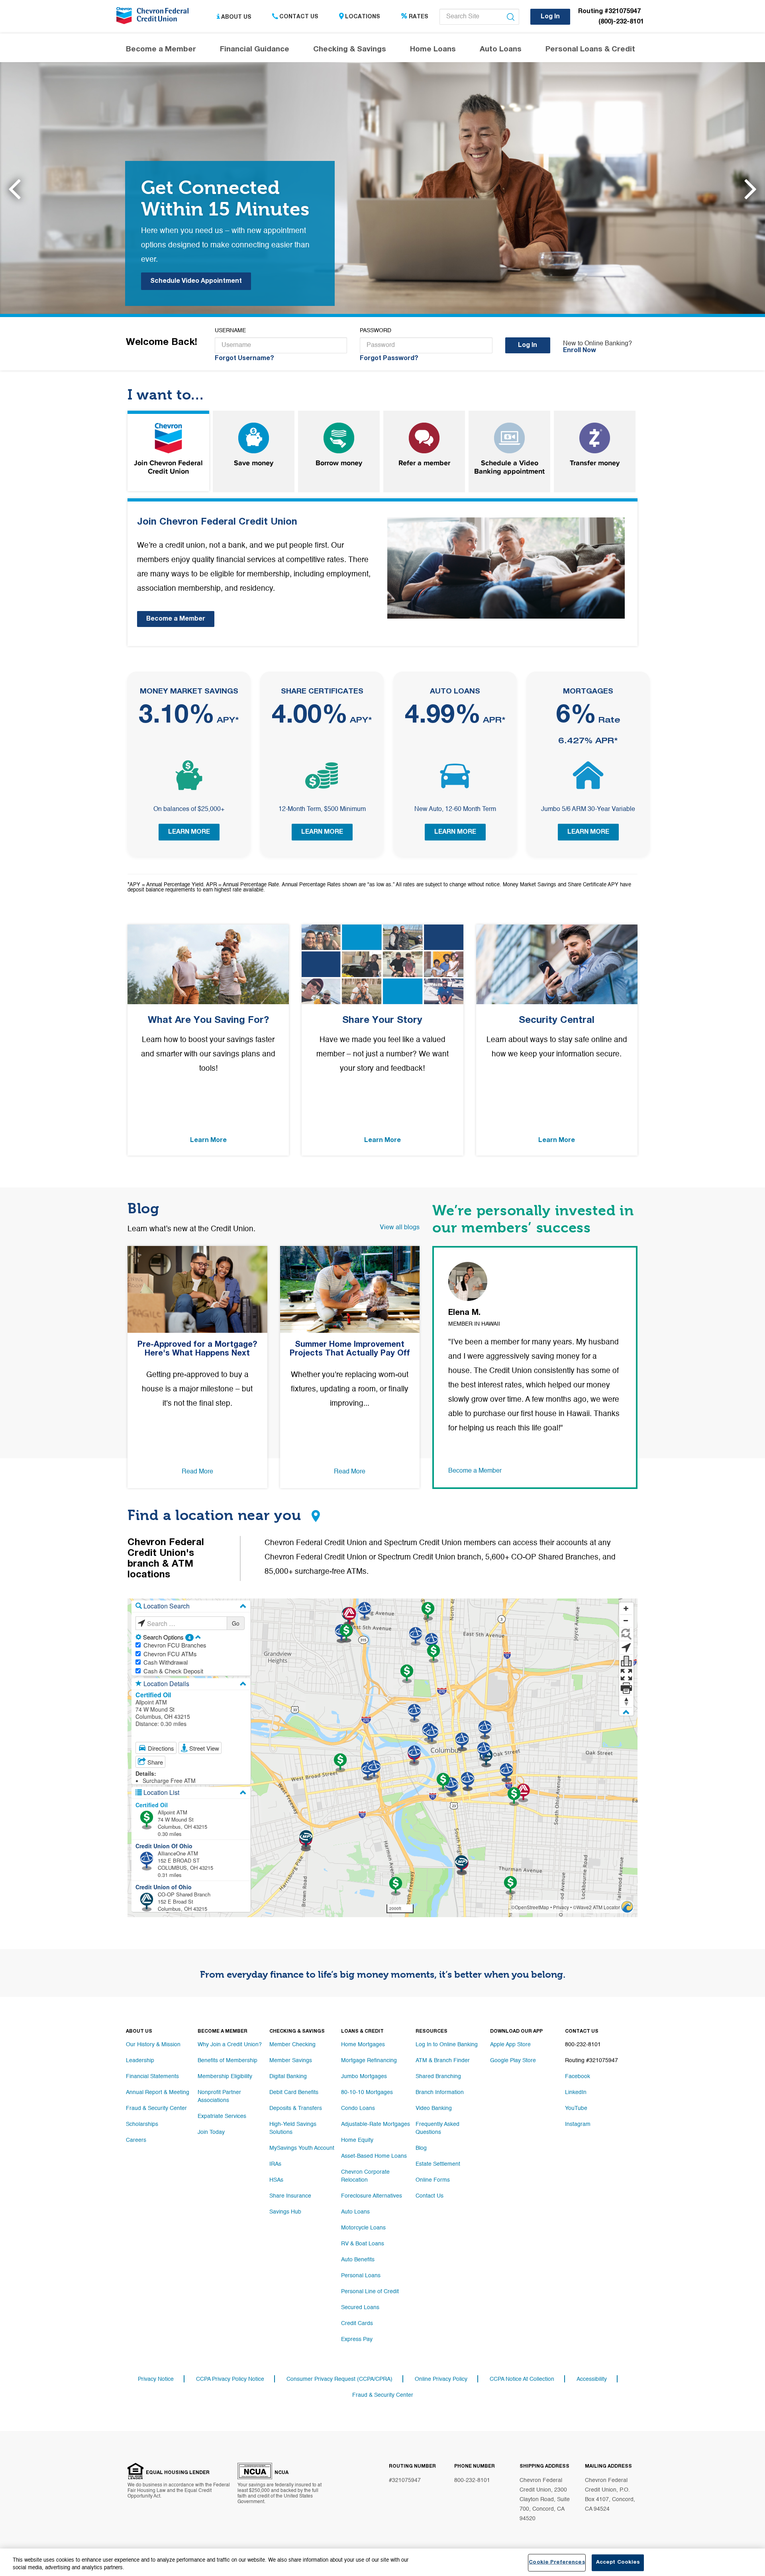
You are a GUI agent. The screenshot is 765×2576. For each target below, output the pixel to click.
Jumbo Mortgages (364, 2076)
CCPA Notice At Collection (522, 2379)
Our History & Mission (153, 2045)
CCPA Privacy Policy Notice (230, 2379)
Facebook (578, 2076)
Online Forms (433, 2180)
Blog (421, 2148)
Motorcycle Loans (363, 2228)
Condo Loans (358, 2108)
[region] (382, 2562)
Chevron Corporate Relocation (365, 2176)
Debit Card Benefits (294, 2092)
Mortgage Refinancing (369, 2061)
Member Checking (292, 2045)
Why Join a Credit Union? (230, 2045)
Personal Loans (361, 2276)
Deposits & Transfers (296, 2108)
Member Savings (291, 2061)
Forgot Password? (389, 359)
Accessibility (592, 2379)
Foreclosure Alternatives (372, 2196)
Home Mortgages (363, 2045)
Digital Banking (288, 2076)
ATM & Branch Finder (443, 2061)
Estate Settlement (438, 2164)
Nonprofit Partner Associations (219, 2096)
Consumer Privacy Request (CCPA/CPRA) (339, 2379)
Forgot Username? (244, 359)
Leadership (140, 2061)
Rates (419, 17)
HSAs (276, 2180)
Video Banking (434, 2108)
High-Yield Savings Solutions (293, 2128)
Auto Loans (355, 2212)
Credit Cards (357, 2323)
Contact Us (299, 17)
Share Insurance (290, 2196)
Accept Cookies (618, 2563)
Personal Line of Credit (370, 2292)
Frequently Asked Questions (437, 2128)
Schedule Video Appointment (196, 282)
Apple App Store (510, 2045)
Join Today (211, 2132)
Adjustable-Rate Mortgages (376, 2124)
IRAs (275, 2164)
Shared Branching (438, 2076)
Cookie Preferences (557, 2563)
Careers (136, 2140)
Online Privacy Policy (441, 2379)
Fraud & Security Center (156, 2108)
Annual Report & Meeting (158, 2092)
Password (376, 331)
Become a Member (176, 619)
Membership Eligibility (225, 2076)
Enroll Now (580, 351)
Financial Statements (152, 2076)
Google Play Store (513, 2061)
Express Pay (357, 2339)
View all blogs (400, 1228)
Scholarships (142, 2124)
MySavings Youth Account (302, 2148)
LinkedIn (576, 2092)
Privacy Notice (156, 2379)
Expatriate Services (222, 2116)
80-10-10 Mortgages (367, 2092)
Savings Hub (285, 2212)
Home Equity (357, 2140)
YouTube (576, 2108)
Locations (363, 17)
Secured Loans (360, 2308)
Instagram (578, 2124)
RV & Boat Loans (363, 2244)
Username (230, 331)
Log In (550, 17)
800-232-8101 (472, 2480)
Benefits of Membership (228, 2061)
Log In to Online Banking (447, 2045)
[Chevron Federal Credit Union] (154, 18)
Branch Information (440, 2092)
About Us (236, 17)
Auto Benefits (358, 2260)
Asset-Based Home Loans (374, 2156)
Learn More (189, 833)
